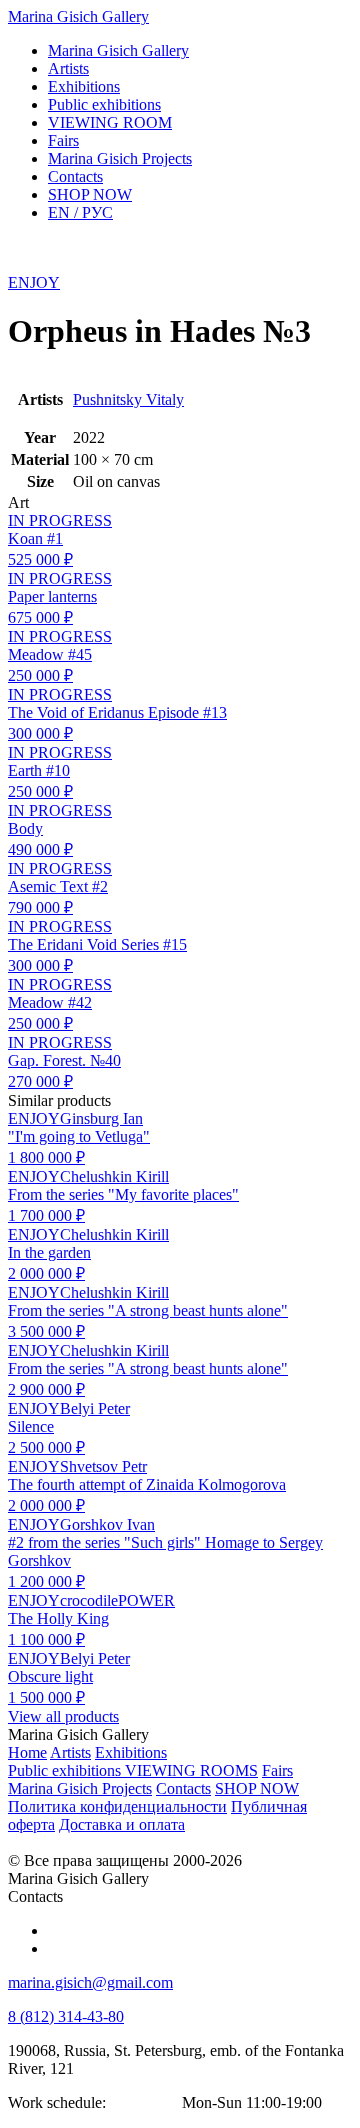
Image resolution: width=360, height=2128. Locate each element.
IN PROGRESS (60, 520)
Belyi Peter (95, 1408)
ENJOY (34, 282)
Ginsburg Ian (101, 1118)
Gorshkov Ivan (107, 1524)
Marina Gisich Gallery (78, 16)
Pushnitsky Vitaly (128, 399)
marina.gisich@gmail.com (90, 1982)
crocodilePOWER (117, 1600)
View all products (63, 1716)
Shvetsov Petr (103, 1466)
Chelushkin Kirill (114, 1176)
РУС (80, 212)
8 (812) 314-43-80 (66, 2016)
